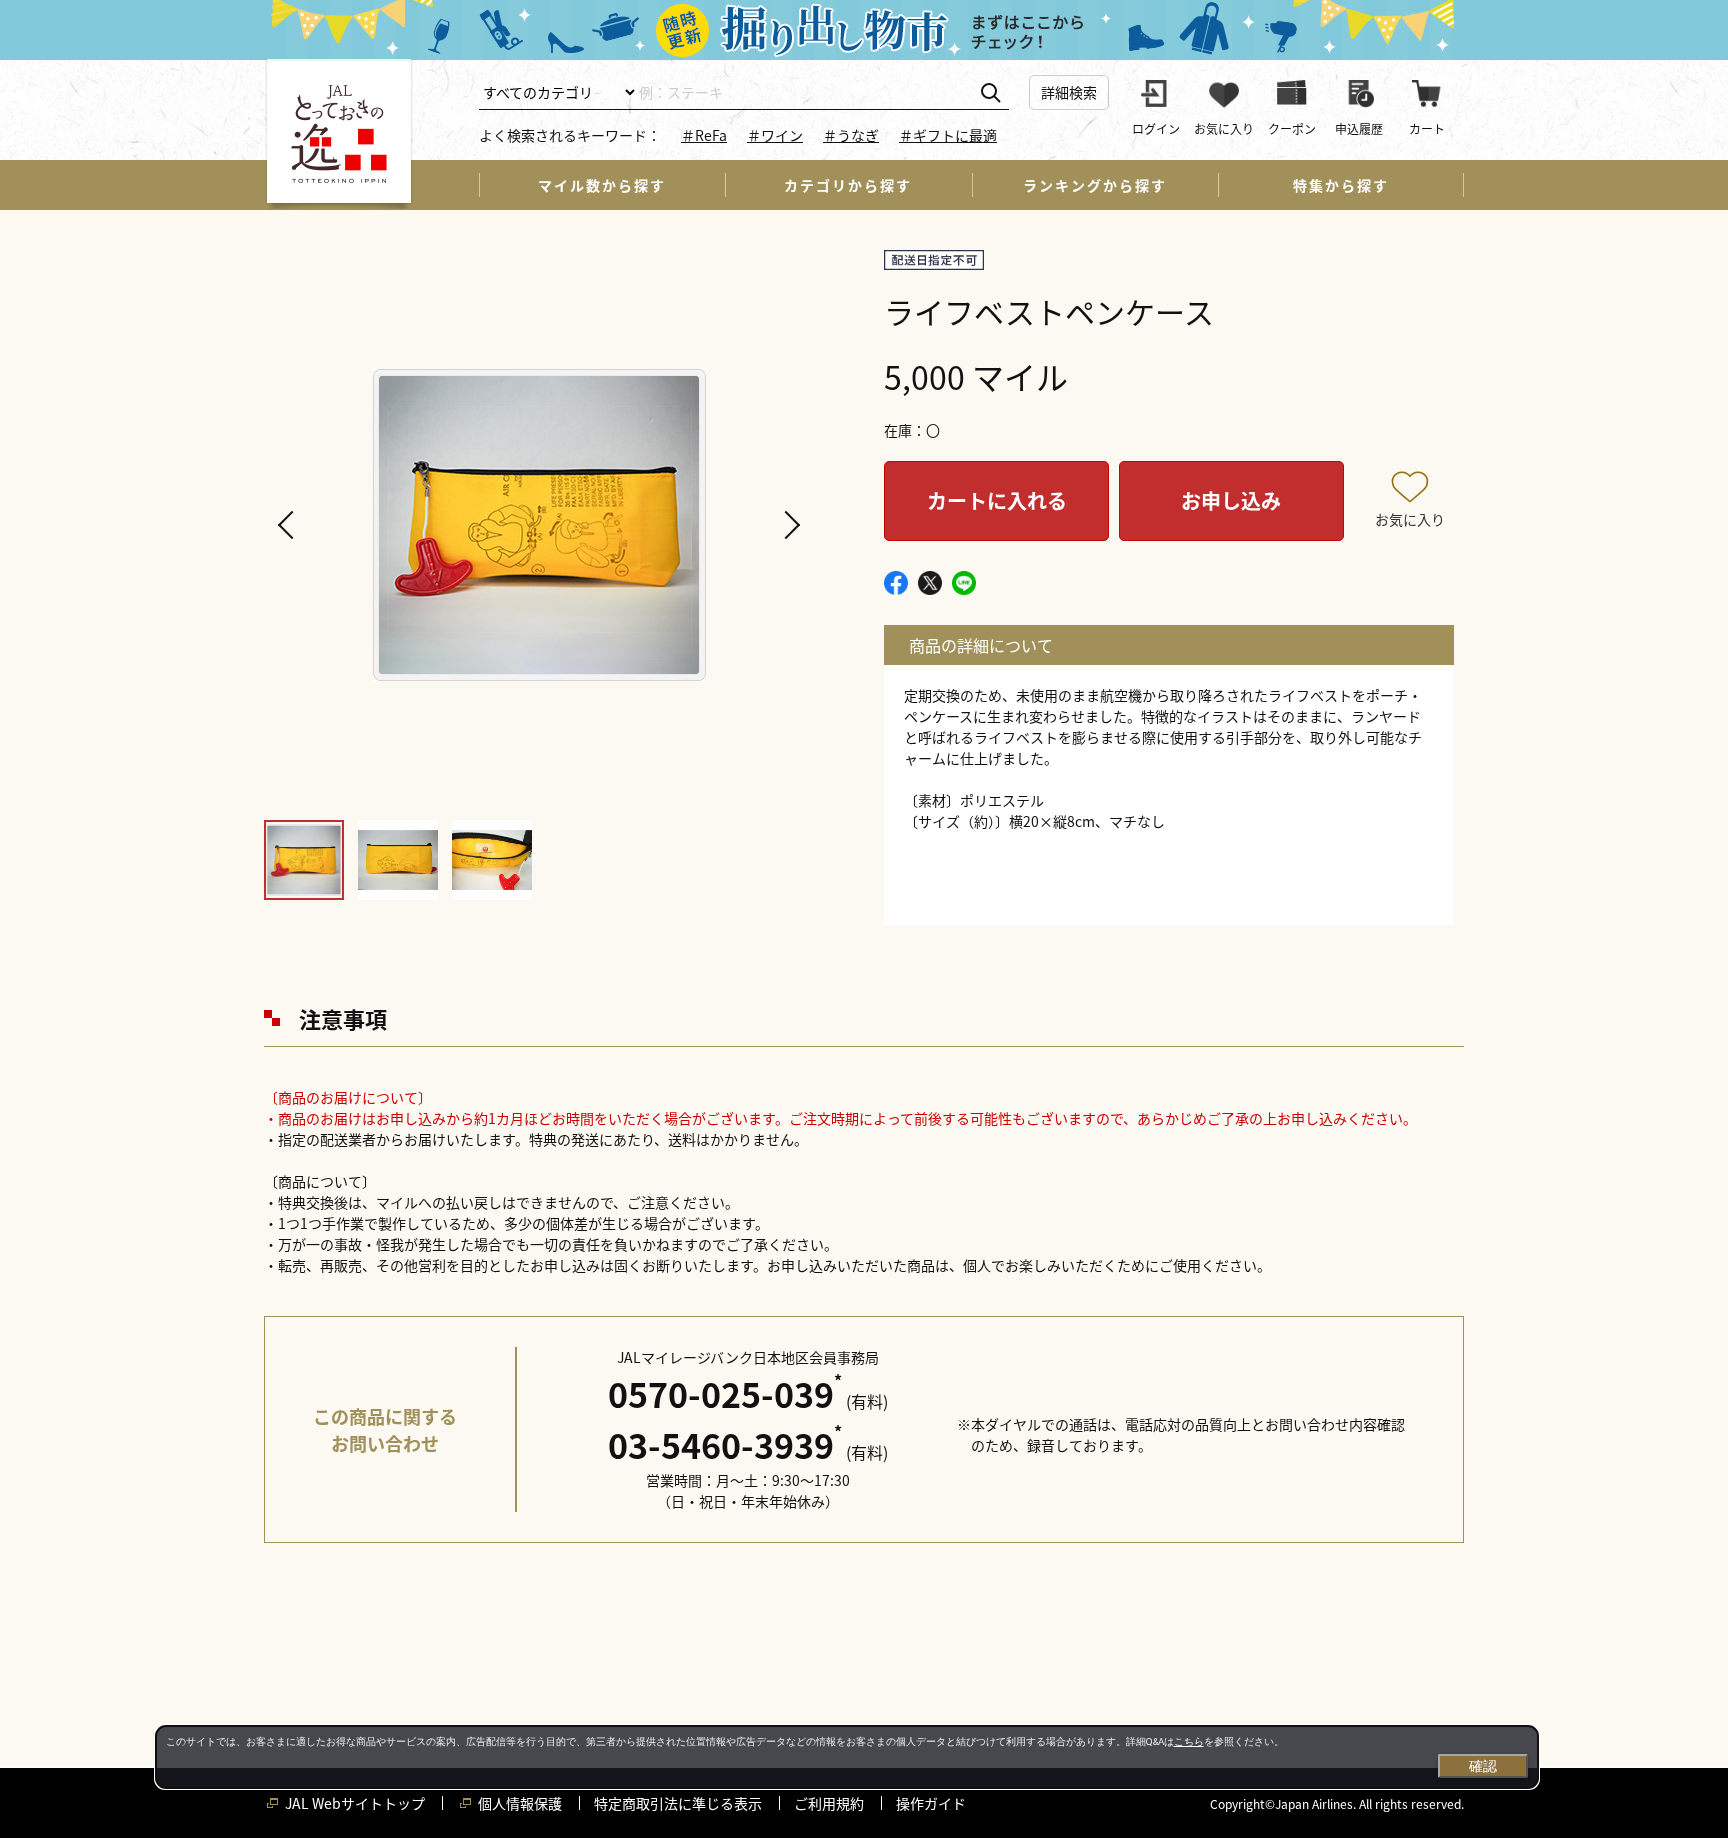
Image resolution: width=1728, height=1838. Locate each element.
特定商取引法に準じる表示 (678, 1803)
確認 (1483, 1766)
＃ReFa (704, 135)
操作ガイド (931, 1803)
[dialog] (847, 1757)
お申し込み (1231, 500)
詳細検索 (1069, 92)
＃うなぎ (851, 135)
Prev (289, 525)
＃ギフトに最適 (948, 135)
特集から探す (1341, 185)
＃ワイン (775, 135)
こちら (1189, 1741)
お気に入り (1410, 519)
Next (789, 525)
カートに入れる (997, 500)
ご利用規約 (829, 1803)
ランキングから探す (1095, 185)
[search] (990, 93)
